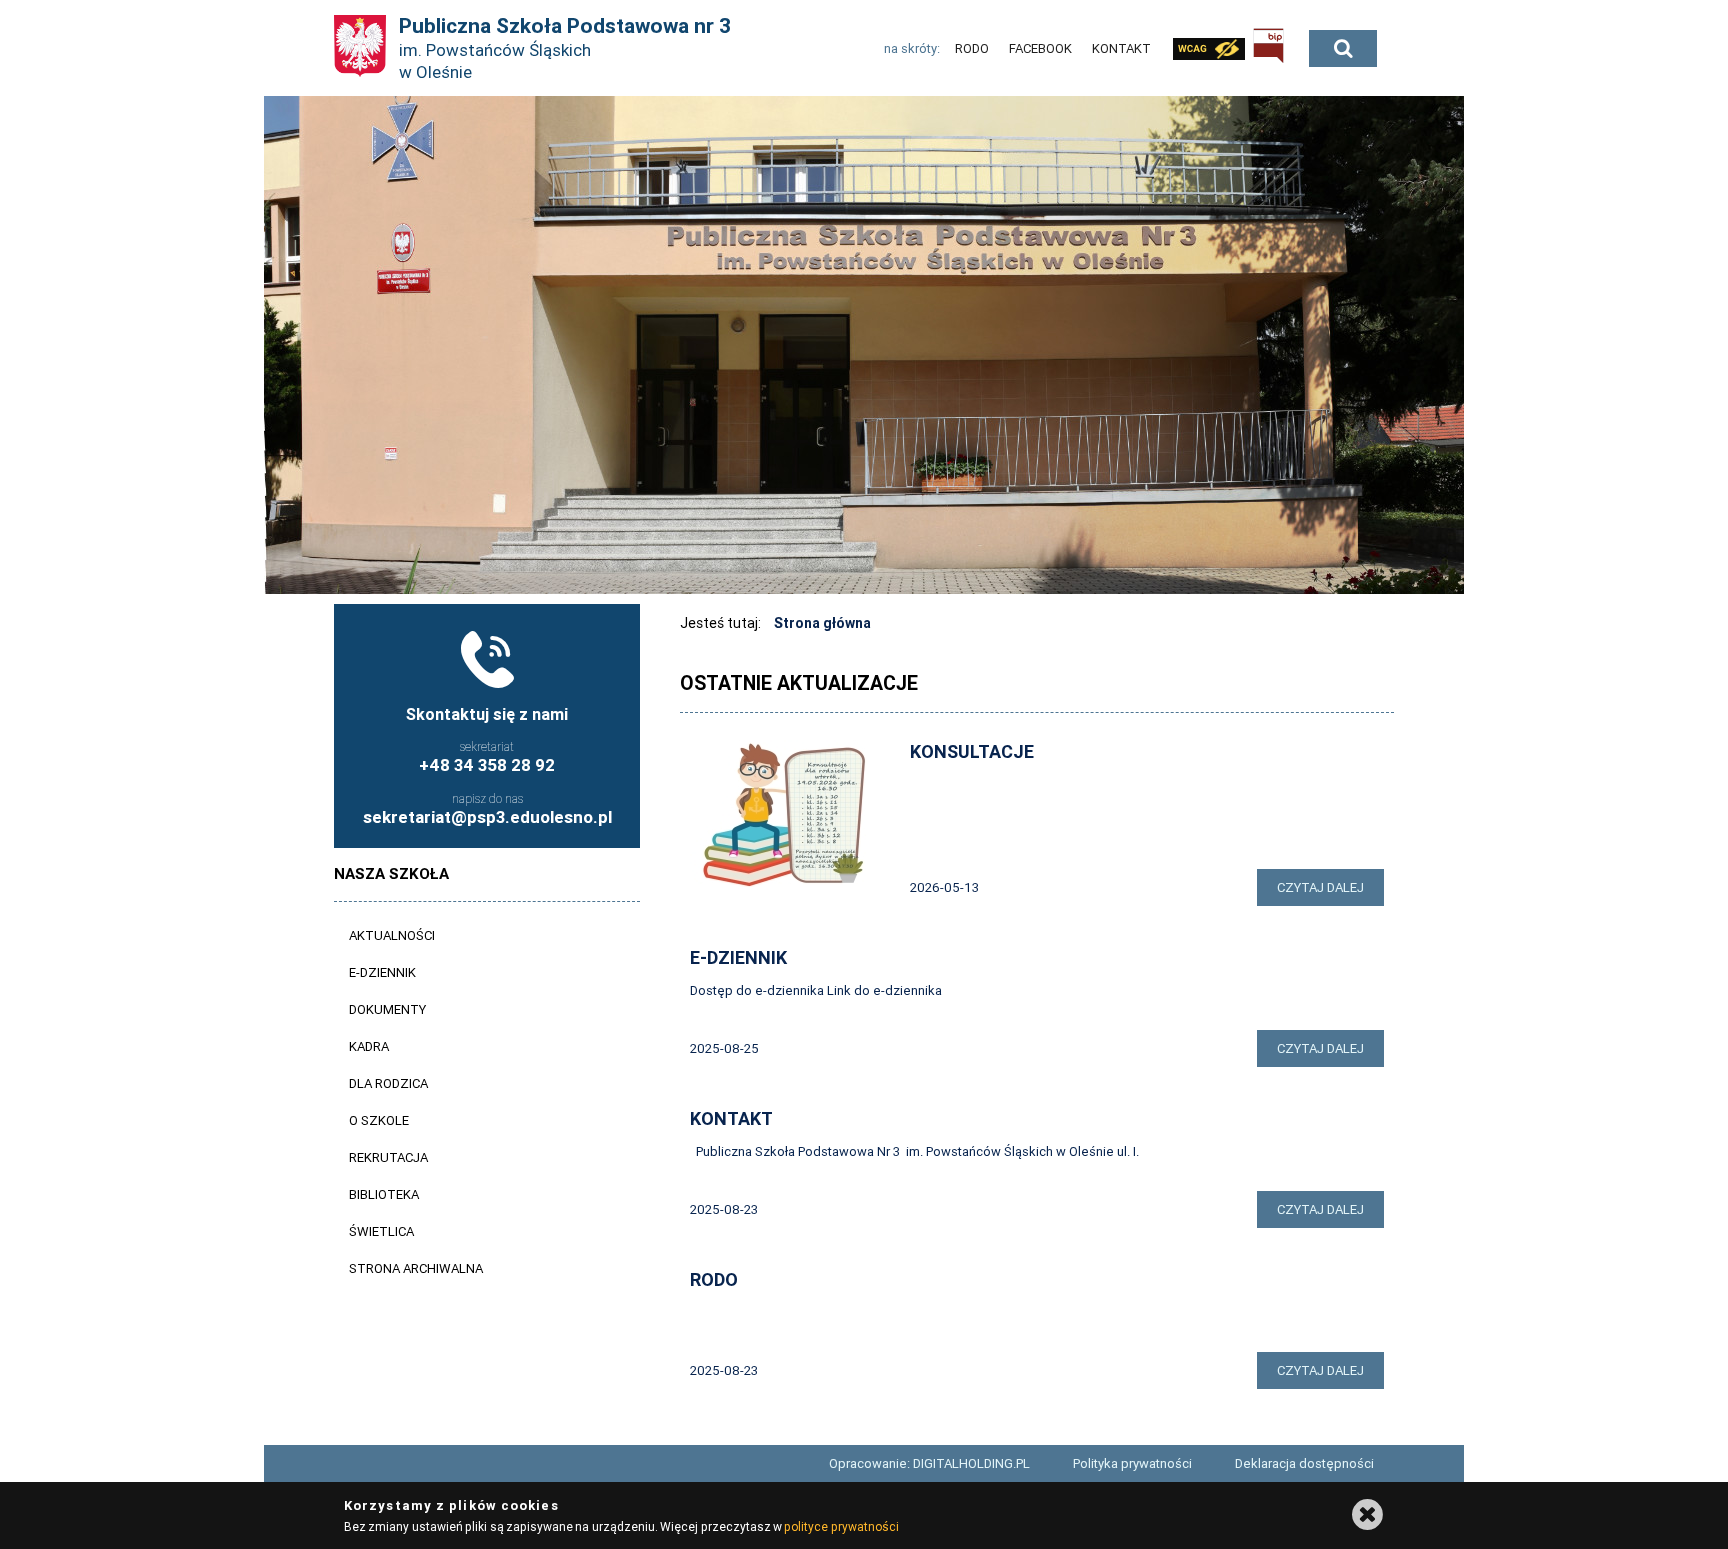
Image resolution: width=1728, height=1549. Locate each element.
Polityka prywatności (1132, 1463)
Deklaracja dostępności (1304, 1463)
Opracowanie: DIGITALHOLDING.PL (929, 1463)
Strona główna (822, 623)
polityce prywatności (841, 1526)
